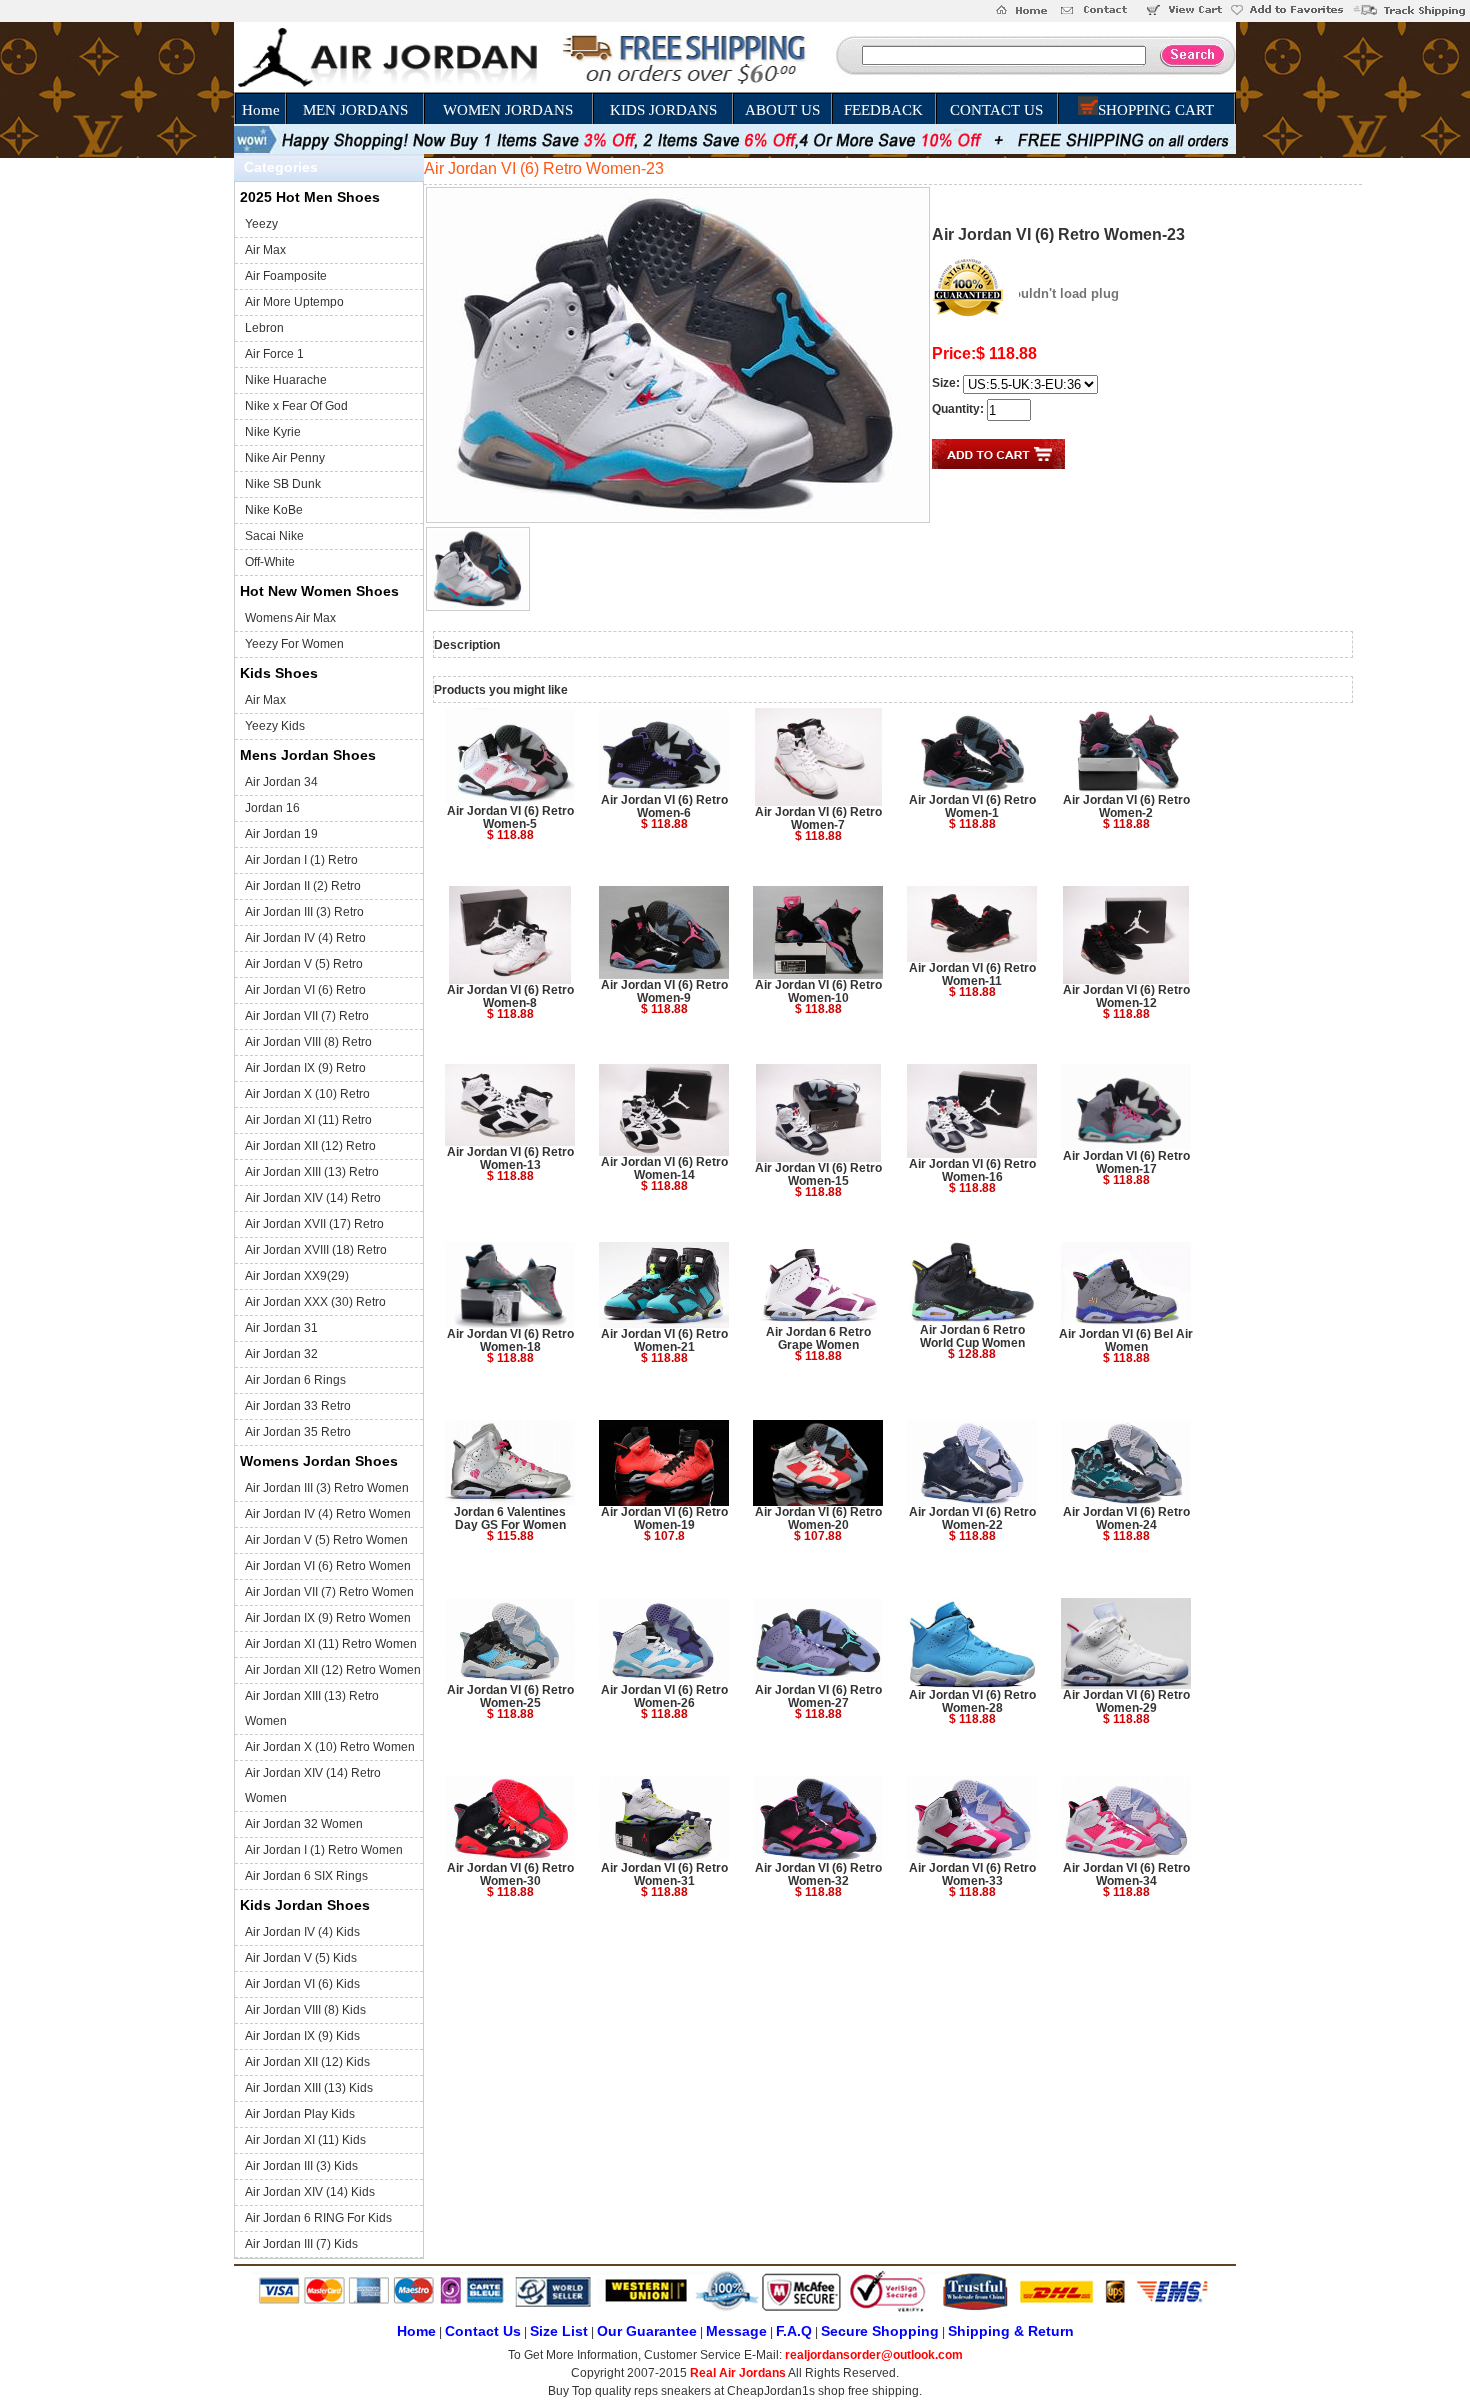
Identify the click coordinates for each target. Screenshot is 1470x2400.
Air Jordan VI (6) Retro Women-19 (664, 1518)
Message (736, 2331)
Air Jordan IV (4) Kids (302, 1932)
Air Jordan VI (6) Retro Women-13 (510, 1158)
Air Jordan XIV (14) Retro (313, 1198)
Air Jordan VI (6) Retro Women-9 (664, 991)
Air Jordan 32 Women (304, 1824)
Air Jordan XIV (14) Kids (310, 2192)
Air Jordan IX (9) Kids (302, 2036)
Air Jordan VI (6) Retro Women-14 (664, 1168)
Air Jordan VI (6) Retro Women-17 (1126, 1162)
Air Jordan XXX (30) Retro (315, 1302)
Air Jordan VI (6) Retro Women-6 (664, 806)
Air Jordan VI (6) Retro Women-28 (972, 1701)
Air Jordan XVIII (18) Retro (316, 1250)
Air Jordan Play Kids (300, 2114)
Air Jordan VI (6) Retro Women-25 (510, 1696)
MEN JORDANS (355, 110)
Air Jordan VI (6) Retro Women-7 (818, 818)
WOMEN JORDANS (508, 110)
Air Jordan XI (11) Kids (305, 2140)
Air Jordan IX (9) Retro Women (328, 1618)
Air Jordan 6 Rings (295, 1380)
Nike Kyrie (273, 432)
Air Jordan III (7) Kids (301, 2244)
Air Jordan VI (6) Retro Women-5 (510, 817)
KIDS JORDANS (663, 110)
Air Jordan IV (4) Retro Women (328, 1514)
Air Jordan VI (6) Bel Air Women (1126, 1340)
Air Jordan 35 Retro (298, 1432)
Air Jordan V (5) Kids (301, 1958)
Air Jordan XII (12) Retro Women (333, 1670)
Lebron (264, 328)
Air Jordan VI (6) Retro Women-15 (818, 1174)
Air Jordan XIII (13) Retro (312, 1172)
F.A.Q (794, 2331)
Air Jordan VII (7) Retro (307, 1016)
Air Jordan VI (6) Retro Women (328, 1566)
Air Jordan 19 (281, 834)
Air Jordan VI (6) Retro (305, 990)
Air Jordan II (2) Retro (303, 886)
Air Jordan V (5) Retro (304, 964)
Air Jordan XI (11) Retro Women (331, 1644)
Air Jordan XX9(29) (297, 1276)
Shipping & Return (1011, 2331)
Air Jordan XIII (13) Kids (309, 2088)
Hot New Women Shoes (319, 591)
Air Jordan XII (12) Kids (307, 2062)
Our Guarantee (647, 2331)
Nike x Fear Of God (296, 406)
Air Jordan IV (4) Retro (305, 938)
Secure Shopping (880, 2331)
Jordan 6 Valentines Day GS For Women (510, 1518)
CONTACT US (996, 110)
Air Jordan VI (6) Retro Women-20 (818, 1518)
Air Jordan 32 (281, 1354)
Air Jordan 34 (281, 782)
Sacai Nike (274, 536)
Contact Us (483, 2331)
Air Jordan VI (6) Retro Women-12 (1126, 996)
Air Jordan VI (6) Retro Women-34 (1126, 1874)
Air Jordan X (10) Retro (307, 1094)
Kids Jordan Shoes (305, 1905)
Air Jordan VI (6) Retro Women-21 (664, 1340)
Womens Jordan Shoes (319, 1461)
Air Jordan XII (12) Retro (310, 1146)
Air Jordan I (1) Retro (301, 860)
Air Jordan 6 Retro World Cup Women (972, 1336)
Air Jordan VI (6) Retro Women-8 (510, 996)
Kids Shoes (279, 673)
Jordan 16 (272, 808)
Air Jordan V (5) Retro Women (326, 1540)
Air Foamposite (286, 276)
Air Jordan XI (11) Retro (308, 1120)
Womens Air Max (290, 618)
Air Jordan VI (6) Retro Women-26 (664, 1696)
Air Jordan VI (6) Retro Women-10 (818, 991)
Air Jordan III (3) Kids (301, 2166)
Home (261, 110)
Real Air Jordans (738, 2373)
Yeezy (261, 224)
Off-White (270, 562)
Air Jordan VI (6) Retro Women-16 (972, 1170)
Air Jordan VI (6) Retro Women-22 (972, 1518)
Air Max (265, 250)
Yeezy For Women (294, 644)
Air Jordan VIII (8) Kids (305, 2010)
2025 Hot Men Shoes (310, 197)
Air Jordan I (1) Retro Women (324, 1850)
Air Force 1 (274, 354)
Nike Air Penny (285, 458)
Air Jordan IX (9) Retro (305, 1068)
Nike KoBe (274, 510)
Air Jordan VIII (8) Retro (308, 1042)
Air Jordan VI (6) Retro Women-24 (1126, 1518)
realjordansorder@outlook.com (874, 2355)
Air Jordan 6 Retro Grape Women (818, 1338)
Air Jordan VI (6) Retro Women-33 (972, 1874)
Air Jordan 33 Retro (298, 1406)
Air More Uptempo (294, 302)
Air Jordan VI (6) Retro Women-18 (510, 1340)
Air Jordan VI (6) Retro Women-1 (972, 806)
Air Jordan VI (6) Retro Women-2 (1126, 806)
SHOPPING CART (1156, 110)
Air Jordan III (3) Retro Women (327, 1488)
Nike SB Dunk (283, 484)
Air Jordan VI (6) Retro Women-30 (510, 1874)
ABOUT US (782, 110)
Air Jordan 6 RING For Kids (318, 2218)
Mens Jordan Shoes (308, 755)
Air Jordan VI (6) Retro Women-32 (818, 1874)
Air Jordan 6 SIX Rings (306, 1876)
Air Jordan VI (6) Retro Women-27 (818, 1696)
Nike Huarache (286, 380)
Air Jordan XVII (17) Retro (314, 1224)
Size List (559, 2331)
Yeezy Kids (275, 726)
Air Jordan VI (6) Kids (302, 1984)
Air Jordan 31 (281, 1328)
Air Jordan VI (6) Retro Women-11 (972, 974)
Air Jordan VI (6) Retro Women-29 (1126, 1701)
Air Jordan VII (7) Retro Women (329, 1592)
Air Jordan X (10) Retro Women (330, 1747)
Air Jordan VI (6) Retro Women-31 (664, 1874)
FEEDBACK (883, 110)
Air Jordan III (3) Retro (304, 912)
